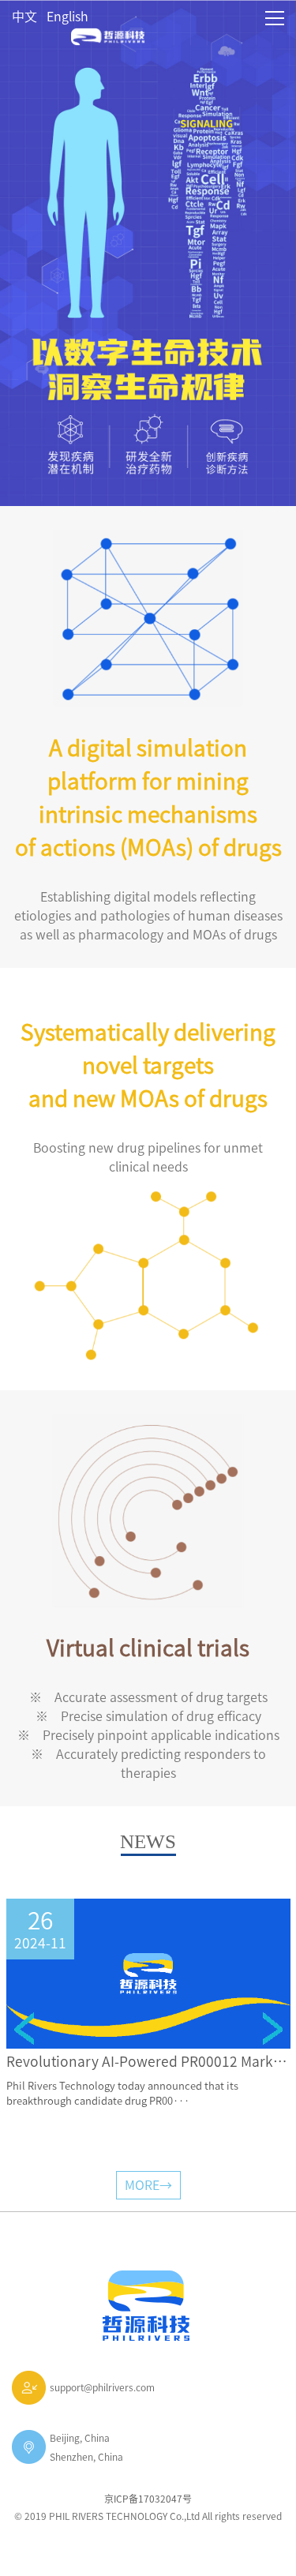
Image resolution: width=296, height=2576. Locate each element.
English (67, 17)
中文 (24, 17)
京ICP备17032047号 (148, 2499)
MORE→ (148, 2185)
